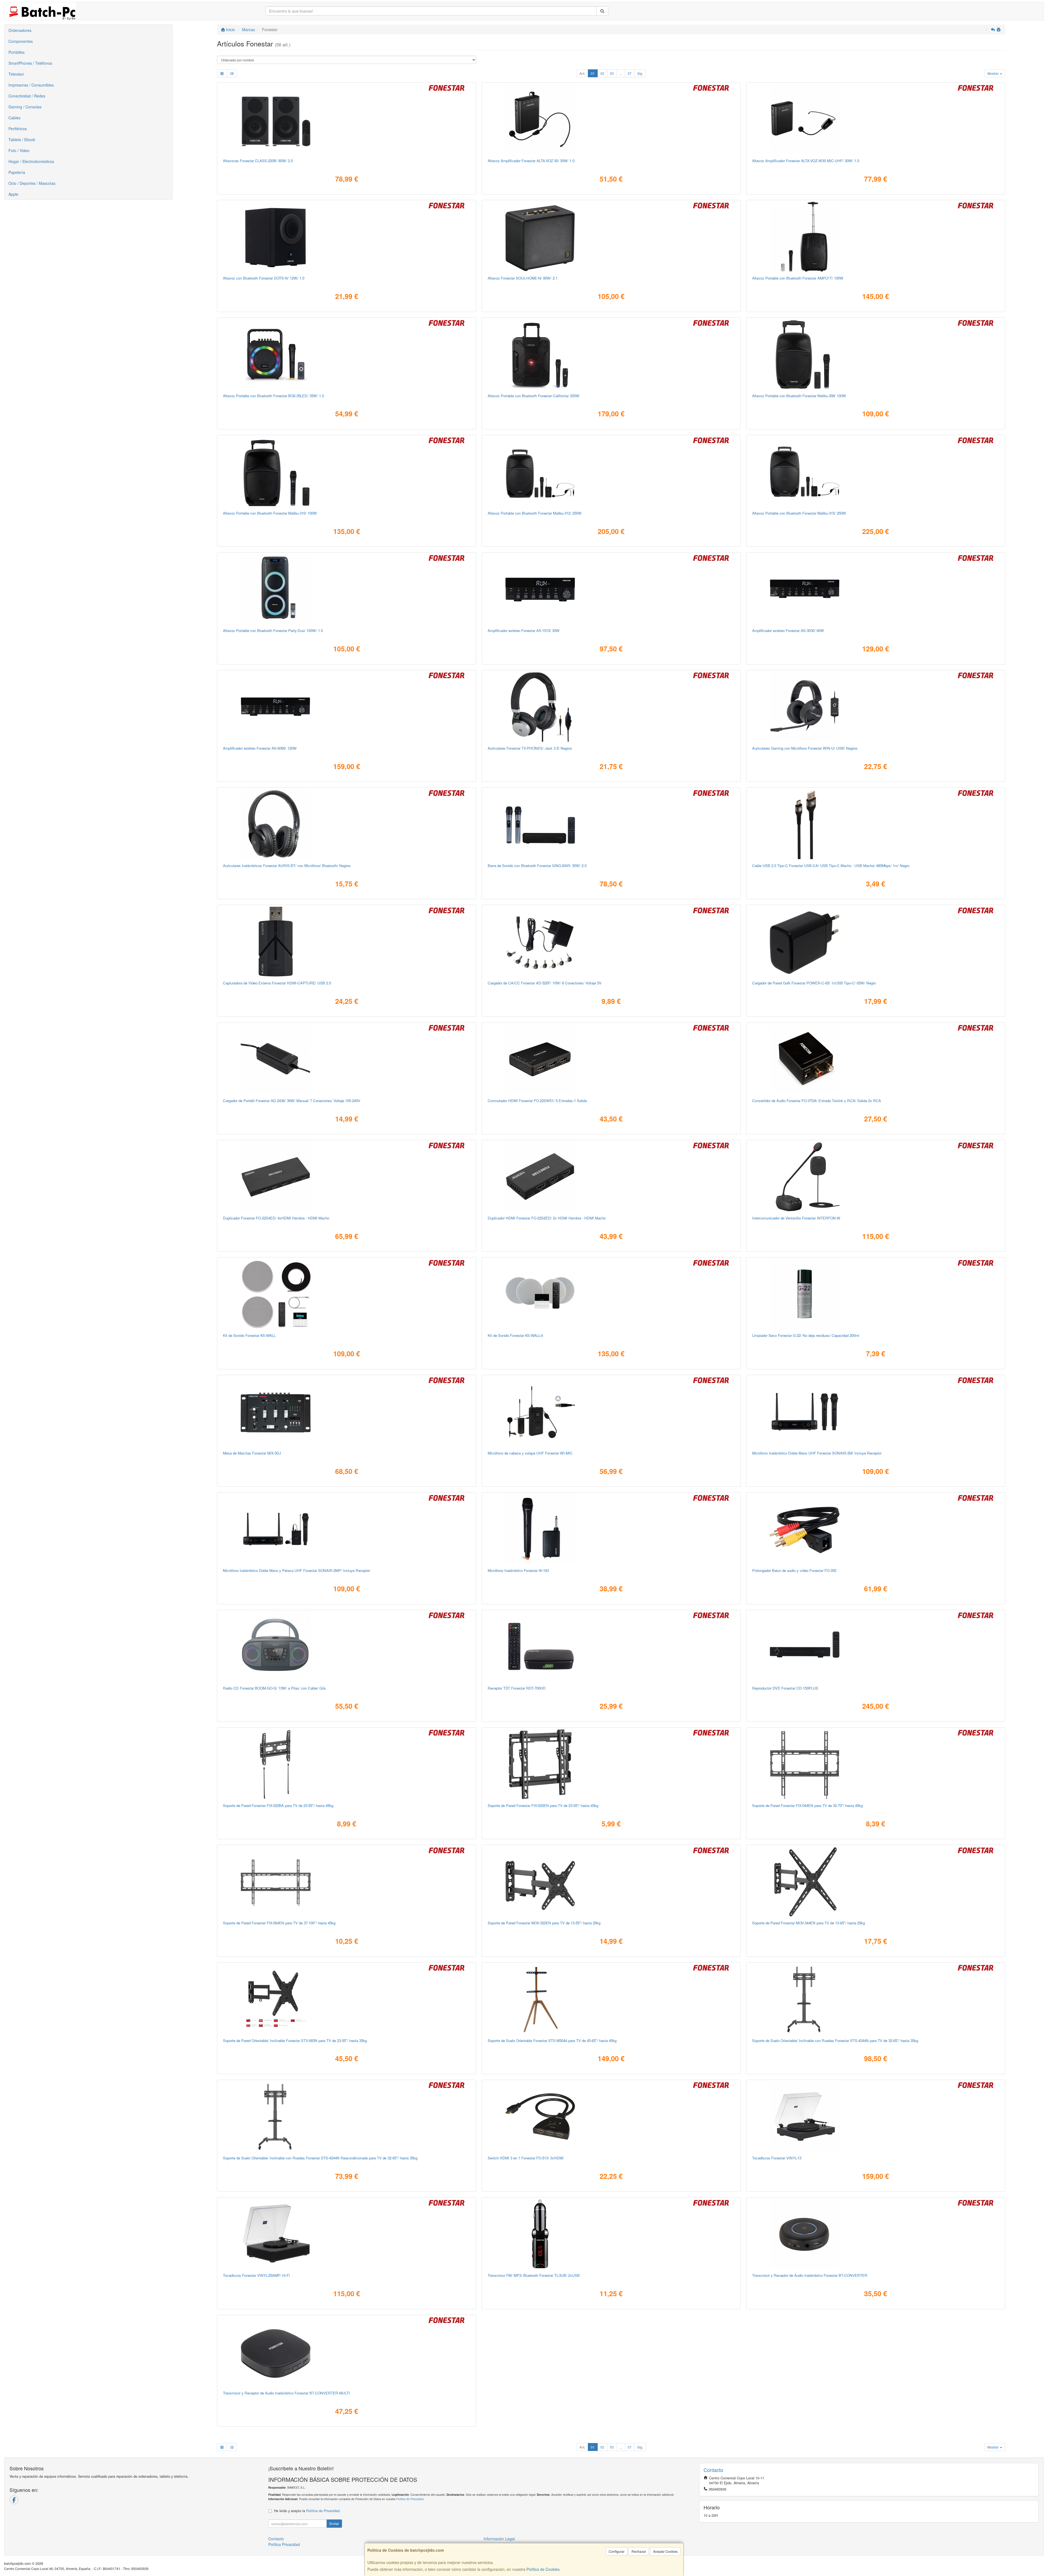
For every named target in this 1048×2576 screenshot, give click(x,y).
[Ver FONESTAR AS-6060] (347, 707)
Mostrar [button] (993, 73)
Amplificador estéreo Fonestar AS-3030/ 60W (788, 630)
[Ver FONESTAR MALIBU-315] (876, 472)
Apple (13, 194)
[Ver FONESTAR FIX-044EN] (876, 1764)
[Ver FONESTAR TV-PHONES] (611, 707)
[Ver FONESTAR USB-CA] (876, 824)
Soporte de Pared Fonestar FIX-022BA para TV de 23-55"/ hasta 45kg (278, 1805)
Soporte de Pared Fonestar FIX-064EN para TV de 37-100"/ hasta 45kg (279, 1923)
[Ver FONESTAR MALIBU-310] (347, 472)
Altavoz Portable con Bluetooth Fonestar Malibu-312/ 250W (535, 513)
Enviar (334, 2523)
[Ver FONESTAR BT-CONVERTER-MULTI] (347, 2352)
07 (630, 73)
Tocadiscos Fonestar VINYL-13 (777, 2158)
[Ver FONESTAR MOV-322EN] (611, 1881)
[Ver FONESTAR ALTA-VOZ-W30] (876, 119)
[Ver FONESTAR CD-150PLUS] (876, 1647)
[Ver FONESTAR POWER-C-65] (876, 942)
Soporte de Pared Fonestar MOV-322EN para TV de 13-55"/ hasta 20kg (544, 1923)
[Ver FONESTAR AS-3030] (876, 589)
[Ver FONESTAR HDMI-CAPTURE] (347, 942)
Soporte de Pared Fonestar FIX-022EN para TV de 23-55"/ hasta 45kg (543, 1805)
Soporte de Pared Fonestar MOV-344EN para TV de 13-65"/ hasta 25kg (809, 1923)
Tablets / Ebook (22, 140)
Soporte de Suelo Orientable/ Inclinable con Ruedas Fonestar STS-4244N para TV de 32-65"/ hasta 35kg (835, 2041)
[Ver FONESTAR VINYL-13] (876, 2117)
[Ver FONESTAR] (347, 2117)
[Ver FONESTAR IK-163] (611, 1529)
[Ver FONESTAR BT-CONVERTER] (876, 2234)
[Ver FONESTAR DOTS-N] (347, 237)
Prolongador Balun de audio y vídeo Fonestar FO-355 (794, 1570)
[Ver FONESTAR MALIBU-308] (876, 354)
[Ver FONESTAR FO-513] (611, 2117)
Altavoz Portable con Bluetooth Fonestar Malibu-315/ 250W (799, 513)
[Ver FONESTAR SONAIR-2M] (876, 1412)
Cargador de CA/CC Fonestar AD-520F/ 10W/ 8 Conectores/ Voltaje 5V (545, 983)
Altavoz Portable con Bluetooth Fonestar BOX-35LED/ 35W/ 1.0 (273, 396)
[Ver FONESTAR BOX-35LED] (347, 354)
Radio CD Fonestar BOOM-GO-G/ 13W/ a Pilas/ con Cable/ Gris (274, 1688)
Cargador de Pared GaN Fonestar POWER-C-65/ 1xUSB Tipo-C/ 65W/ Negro (814, 983)
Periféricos (18, 129)
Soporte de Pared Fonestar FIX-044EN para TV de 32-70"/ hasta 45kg (807, 1805)
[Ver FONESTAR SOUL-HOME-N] (611, 237)
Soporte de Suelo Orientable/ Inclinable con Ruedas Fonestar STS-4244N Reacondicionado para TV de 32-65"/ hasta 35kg (320, 2158)
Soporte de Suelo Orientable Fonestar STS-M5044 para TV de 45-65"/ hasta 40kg (552, 2041)
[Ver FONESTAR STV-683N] (347, 1999)
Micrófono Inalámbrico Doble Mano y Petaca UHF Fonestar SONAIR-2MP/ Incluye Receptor (297, 1570)
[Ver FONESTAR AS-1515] (611, 589)
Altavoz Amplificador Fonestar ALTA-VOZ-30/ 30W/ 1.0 (531, 161)
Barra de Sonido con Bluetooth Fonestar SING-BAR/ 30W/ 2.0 (537, 866)
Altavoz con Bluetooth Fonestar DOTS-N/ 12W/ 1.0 (264, 278)
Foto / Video (19, 150)
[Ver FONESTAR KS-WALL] (347, 1294)
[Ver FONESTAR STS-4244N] (876, 1999)
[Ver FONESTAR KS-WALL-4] (611, 1294)
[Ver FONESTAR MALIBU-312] (611, 472)
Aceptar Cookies (665, 2551)
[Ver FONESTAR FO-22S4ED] (347, 1177)
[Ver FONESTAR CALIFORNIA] (611, 354)
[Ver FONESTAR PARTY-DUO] (347, 589)
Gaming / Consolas (25, 107)
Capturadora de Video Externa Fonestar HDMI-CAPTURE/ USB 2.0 (277, 983)
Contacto (276, 2539)
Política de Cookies (543, 2569)
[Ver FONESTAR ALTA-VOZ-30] (611, 119)
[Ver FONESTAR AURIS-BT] (347, 824)
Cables (14, 118)
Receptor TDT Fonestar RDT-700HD (517, 1688)
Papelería (17, 172)
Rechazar (639, 2551)
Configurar (617, 2551)
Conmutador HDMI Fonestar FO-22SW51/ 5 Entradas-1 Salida (537, 1101)
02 (602, 73)
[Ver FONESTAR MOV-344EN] (876, 1881)
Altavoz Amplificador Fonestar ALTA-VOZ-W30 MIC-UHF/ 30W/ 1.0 (806, 161)
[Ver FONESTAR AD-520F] (611, 942)
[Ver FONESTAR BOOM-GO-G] (347, 1647)
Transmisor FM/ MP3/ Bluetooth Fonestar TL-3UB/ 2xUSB (534, 2275)
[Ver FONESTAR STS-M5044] (611, 1999)
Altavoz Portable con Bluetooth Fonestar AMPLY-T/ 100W (798, 278)
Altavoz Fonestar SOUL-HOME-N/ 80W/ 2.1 (523, 278)
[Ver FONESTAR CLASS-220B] (347, 119)
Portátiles (17, 52)
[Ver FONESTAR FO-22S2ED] (611, 1177)
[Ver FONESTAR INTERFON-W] (876, 1177)
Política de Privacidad (410, 2499)
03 (612, 73)
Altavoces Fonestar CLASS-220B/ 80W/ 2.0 (258, 161)
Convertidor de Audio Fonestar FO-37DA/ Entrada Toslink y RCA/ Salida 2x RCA (817, 1101)
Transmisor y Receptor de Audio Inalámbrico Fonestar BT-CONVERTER (810, 2275)
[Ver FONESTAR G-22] (876, 1294)
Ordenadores (20, 30)
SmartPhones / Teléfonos (30, 63)
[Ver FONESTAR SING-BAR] (611, 824)
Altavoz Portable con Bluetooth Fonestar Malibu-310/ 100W (270, 513)
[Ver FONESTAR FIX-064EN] (347, 1881)
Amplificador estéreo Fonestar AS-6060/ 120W (260, 748)
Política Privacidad (284, 2544)
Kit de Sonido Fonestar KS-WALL (249, 1335)
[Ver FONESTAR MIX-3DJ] (347, 1412)
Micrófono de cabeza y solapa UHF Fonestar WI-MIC (530, 1453)
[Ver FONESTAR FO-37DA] (876, 1059)
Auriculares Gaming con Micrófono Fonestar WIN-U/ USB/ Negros (805, 748)
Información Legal (499, 2539)
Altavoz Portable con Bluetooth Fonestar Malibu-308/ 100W (799, 396)
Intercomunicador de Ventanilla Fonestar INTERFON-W (796, 1218)
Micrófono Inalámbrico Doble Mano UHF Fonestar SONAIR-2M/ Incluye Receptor (817, 1453)
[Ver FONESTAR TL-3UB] (611, 2234)
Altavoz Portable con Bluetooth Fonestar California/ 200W (534, 396)
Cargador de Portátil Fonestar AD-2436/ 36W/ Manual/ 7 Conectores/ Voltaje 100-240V (292, 1101)
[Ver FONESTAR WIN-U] (876, 707)
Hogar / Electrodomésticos (31, 161)
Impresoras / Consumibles (31, 85)
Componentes (21, 41)
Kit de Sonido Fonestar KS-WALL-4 (515, 1335)
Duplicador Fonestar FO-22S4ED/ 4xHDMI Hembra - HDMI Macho (276, 1218)
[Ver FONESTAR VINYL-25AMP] (347, 2234)
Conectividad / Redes (27, 96)
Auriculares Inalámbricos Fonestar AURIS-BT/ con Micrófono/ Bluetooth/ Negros (287, 866)
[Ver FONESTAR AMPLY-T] (876, 237)
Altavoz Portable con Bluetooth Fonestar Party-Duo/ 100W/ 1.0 (273, 630)
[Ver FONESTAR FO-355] (876, 1529)
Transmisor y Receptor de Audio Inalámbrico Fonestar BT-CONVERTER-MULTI (286, 2393)
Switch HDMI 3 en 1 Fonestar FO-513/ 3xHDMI (526, 2158)
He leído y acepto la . (307, 2511)
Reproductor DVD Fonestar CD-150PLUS (785, 1688)
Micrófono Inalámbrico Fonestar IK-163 (518, 1570)
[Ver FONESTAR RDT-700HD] (611, 1647)
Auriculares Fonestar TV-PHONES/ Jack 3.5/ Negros (530, 748)
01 (593, 73)
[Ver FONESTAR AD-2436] (347, 1059)
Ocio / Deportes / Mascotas (32, 183)
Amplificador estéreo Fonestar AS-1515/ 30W (524, 630)
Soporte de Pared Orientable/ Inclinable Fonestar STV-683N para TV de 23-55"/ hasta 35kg (295, 2041)
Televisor (16, 74)
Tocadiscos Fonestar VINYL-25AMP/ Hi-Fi (256, 2275)
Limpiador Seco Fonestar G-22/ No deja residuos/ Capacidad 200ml (806, 1335)
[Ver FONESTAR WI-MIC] (611, 1412)
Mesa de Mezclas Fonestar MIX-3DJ (252, 1453)
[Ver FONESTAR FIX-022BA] (347, 1764)
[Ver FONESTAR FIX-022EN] (611, 1764)
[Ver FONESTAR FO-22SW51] (611, 1059)
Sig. (640, 73)
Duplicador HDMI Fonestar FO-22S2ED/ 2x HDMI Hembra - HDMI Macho (547, 1218)
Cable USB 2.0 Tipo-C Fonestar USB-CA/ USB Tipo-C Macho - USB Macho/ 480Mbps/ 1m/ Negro (831, 866)
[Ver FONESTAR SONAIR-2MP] (347, 1529)
